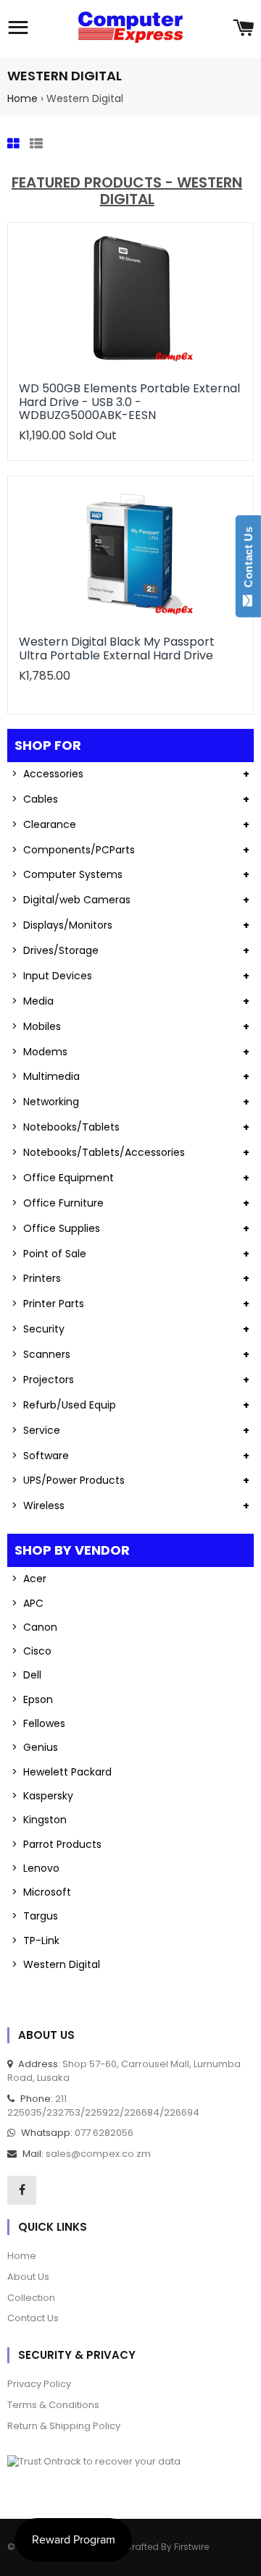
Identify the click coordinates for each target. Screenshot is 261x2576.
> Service (36, 1430)
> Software (40, 1456)
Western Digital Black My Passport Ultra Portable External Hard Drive (117, 648)
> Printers (36, 1278)
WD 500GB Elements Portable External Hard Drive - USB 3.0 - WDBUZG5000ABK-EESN (129, 402)
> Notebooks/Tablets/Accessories (98, 1152)
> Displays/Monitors (62, 925)
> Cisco (32, 1651)
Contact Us (248, 560)
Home (22, 98)
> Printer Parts (48, 1304)
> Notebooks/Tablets (66, 1127)
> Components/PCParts (73, 850)
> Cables (35, 799)
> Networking (45, 1102)
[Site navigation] (18, 29)
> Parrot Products (57, 1844)
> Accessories (47, 774)
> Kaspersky (42, 1796)
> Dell (26, 1675)
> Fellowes (38, 1723)
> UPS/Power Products (68, 1480)
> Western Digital (56, 1964)
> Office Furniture (58, 1203)
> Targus (35, 1916)
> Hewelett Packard (62, 1772)
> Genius (35, 1747)
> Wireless (38, 1506)
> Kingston (39, 1820)
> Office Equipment (63, 1178)
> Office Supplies (56, 1228)
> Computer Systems (67, 874)
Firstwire (191, 2547)
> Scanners (41, 1354)
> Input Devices (52, 976)
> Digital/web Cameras (71, 900)
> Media (33, 1001)
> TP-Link (36, 1941)
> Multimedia (46, 1076)
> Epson (32, 1699)
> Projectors (43, 1380)
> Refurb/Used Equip (64, 1405)
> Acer (29, 1579)
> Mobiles (36, 1026)
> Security (38, 1329)
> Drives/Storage (55, 950)
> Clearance (44, 824)
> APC (28, 1603)
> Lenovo (36, 1868)
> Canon (34, 1627)
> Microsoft (41, 1892)
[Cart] (243, 29)
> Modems (40, 1052)
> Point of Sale (49, 1254)
